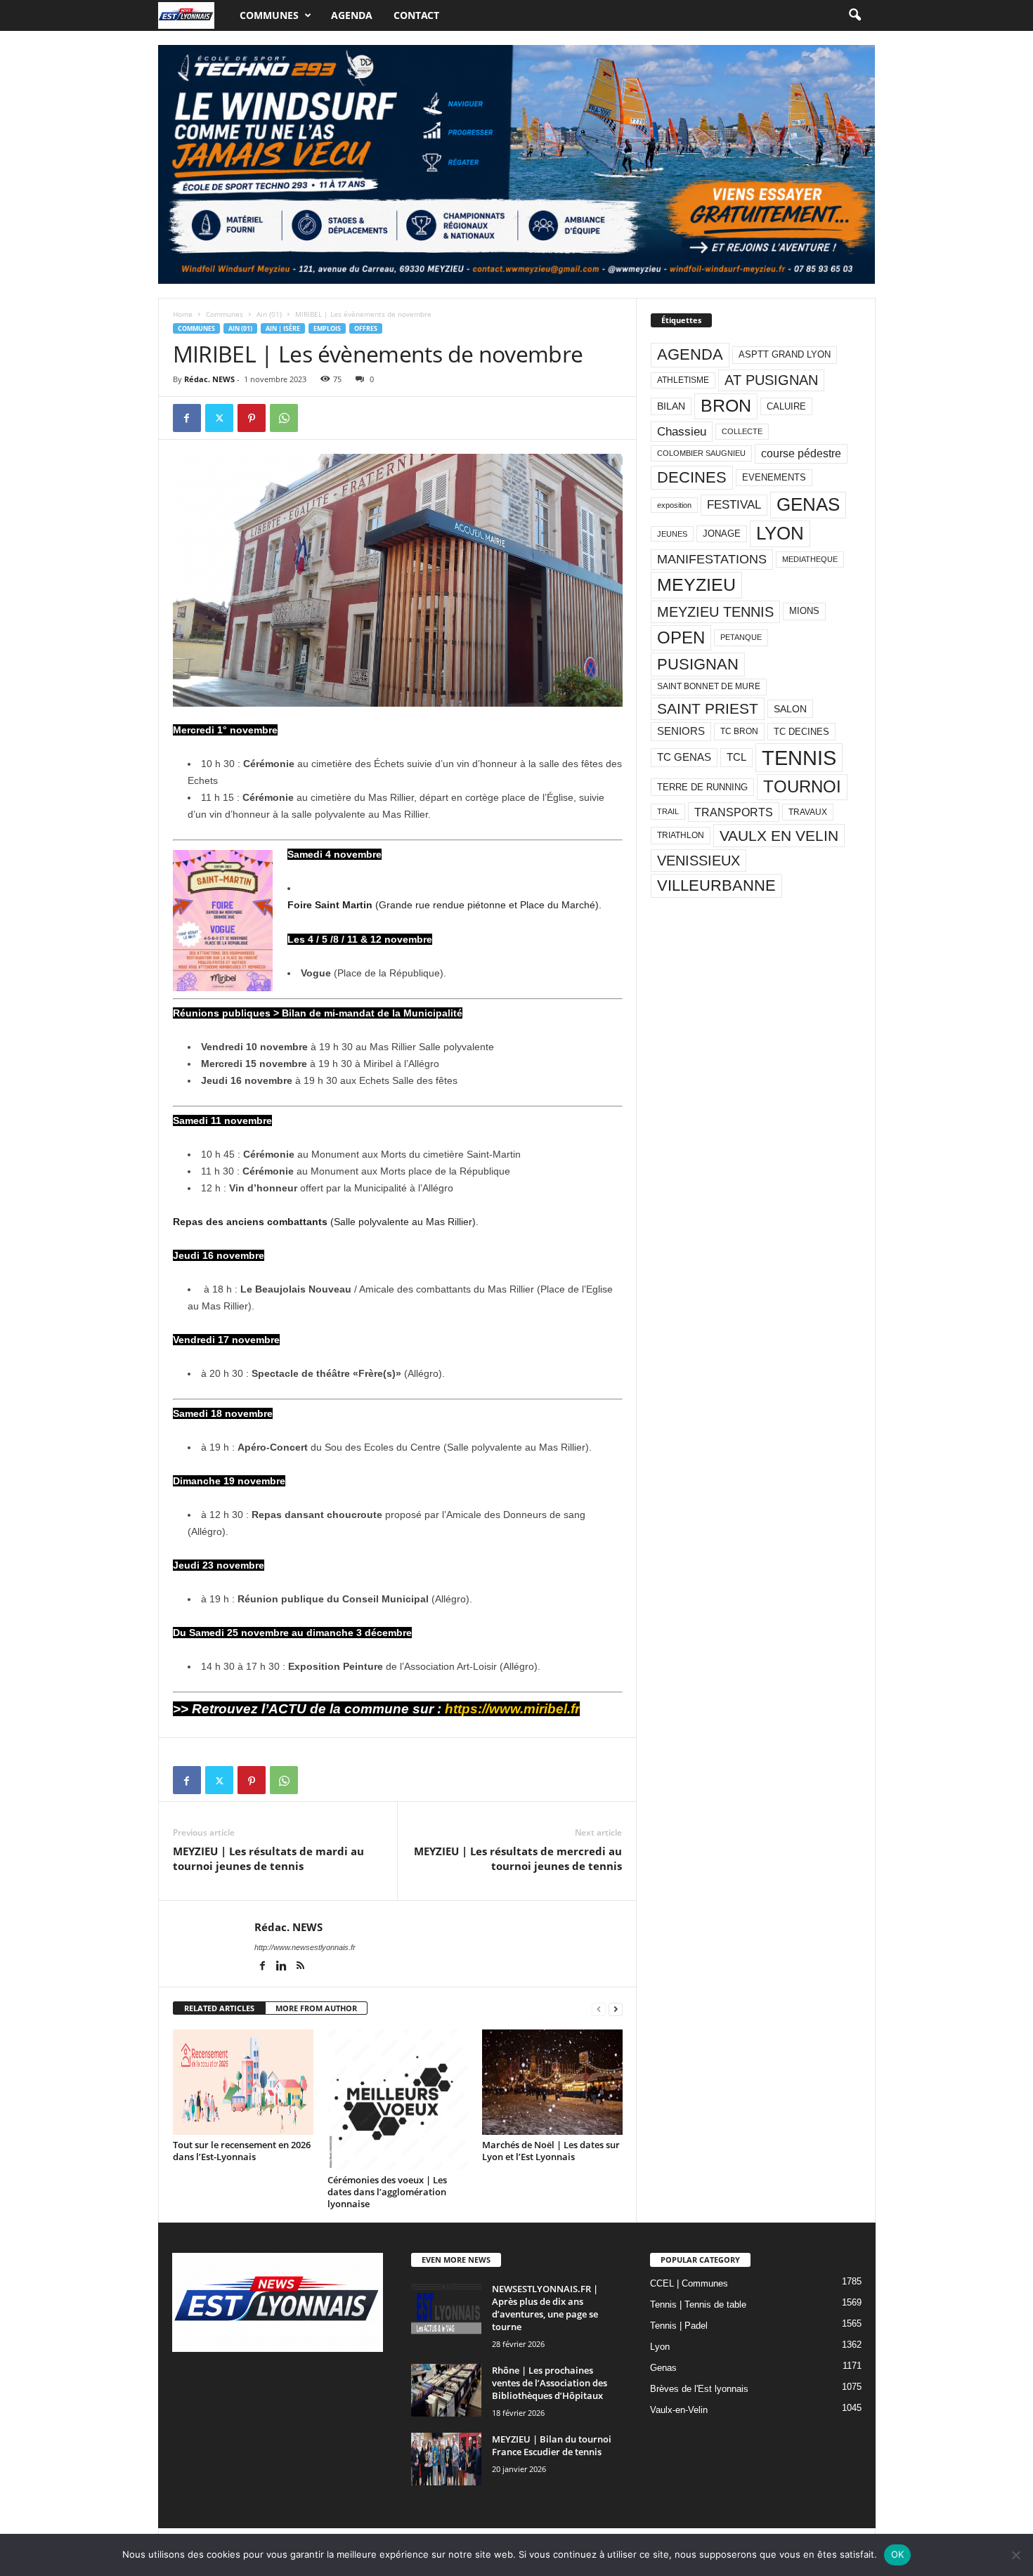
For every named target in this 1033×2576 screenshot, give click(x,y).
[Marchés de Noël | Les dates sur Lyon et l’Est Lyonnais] (552, 2082)
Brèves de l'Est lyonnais (699, 2389)
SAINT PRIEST (708, 708)
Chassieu (682, 432)
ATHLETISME (683, 380)
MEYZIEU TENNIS (715, 612)
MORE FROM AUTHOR (316, 2008)
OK (898, 2554)
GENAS (808, 504)
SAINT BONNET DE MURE (709, 686)
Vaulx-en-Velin (679, 2410)
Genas (663, 2368)
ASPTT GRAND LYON (785, 354)
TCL (736, 757)
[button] (855, 15)
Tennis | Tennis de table (698, 2304)
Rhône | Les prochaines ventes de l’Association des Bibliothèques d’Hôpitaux (550, 2383)
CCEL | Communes (689, 2283)
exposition (674, 505)
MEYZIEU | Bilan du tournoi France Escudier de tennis (552, 2445)
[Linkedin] (283, 1967)
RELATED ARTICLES (219, 2008)
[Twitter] (219, 418)
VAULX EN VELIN (779, 836)
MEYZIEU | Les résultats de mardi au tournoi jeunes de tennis (268, 1858)
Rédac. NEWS (209, 379)
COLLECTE (742, 431)
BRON (726, 406)
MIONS (804, 611)
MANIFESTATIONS (712, 559)
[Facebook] (187, 418)
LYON (780, 533)
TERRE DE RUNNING (702, 787)
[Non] (1015, 2555)
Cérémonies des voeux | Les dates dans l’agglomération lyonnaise (387, 2192)
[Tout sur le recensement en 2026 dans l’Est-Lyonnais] (243, 2082)
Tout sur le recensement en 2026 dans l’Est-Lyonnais (242, 2151)
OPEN (681, 638)
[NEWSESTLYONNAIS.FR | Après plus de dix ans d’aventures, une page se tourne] (446, 2309)
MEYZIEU (696, 584)
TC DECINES (801, 732)
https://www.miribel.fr (512, 1709)
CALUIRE (786, 406)
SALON (790, 709)
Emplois (327, 328)
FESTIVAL (734, 504)
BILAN (671, 406)
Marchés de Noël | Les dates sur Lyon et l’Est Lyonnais (551, 2151)
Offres (366, 328)
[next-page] (616, 2009)
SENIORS (681, 731)
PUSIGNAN (698, 664)
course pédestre (801, 453)
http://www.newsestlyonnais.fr (305, 1947)
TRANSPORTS (734, 812)
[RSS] (301, 1967)
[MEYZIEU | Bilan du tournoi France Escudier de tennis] (446, 2459)
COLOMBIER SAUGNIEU (701, 453)
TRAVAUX (808, 812)
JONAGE (722, 534)
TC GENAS (684, 757)
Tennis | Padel (679, 2326)
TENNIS (799, 758)
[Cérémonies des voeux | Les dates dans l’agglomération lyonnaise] (398, 2100)
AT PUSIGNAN (771, 380)
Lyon (660, 2347)
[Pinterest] (252, 418)
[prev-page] (599, 2009)
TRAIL (668, 811)
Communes (269, 15)
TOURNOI (802, 786)
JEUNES (672, 534)
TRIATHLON (681, 835)
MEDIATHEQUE (810, 559)
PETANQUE (741, 637)
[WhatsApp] (284, 418)
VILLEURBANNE (716, 885)
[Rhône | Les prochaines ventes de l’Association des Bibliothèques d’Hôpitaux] (446, 2390)
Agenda (352, 15)
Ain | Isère (283, 328)
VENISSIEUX (699, 861)
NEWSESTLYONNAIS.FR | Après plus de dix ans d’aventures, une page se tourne (545, 2308)
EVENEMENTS (774, 477)
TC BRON (739, 731)
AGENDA (690, 354)
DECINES (692, 477)
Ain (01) (269, 314)
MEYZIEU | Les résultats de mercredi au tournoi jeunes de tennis (518, 1858)
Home (183, 314)
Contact (416, 15)
